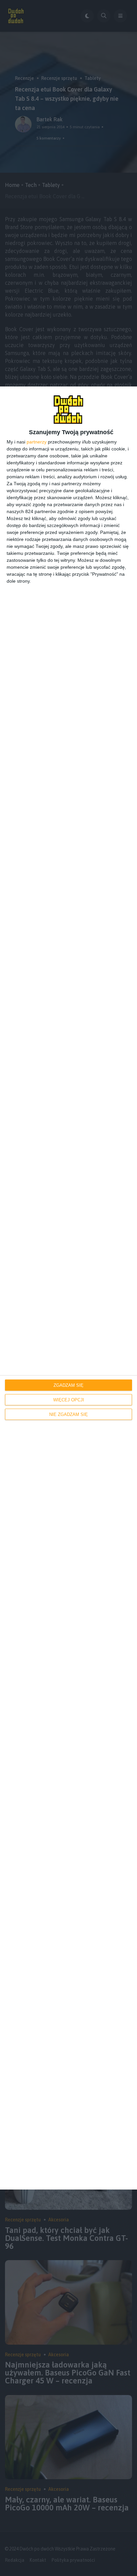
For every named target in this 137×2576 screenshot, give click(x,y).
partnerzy (37, 442)
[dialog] (68, 1288)
